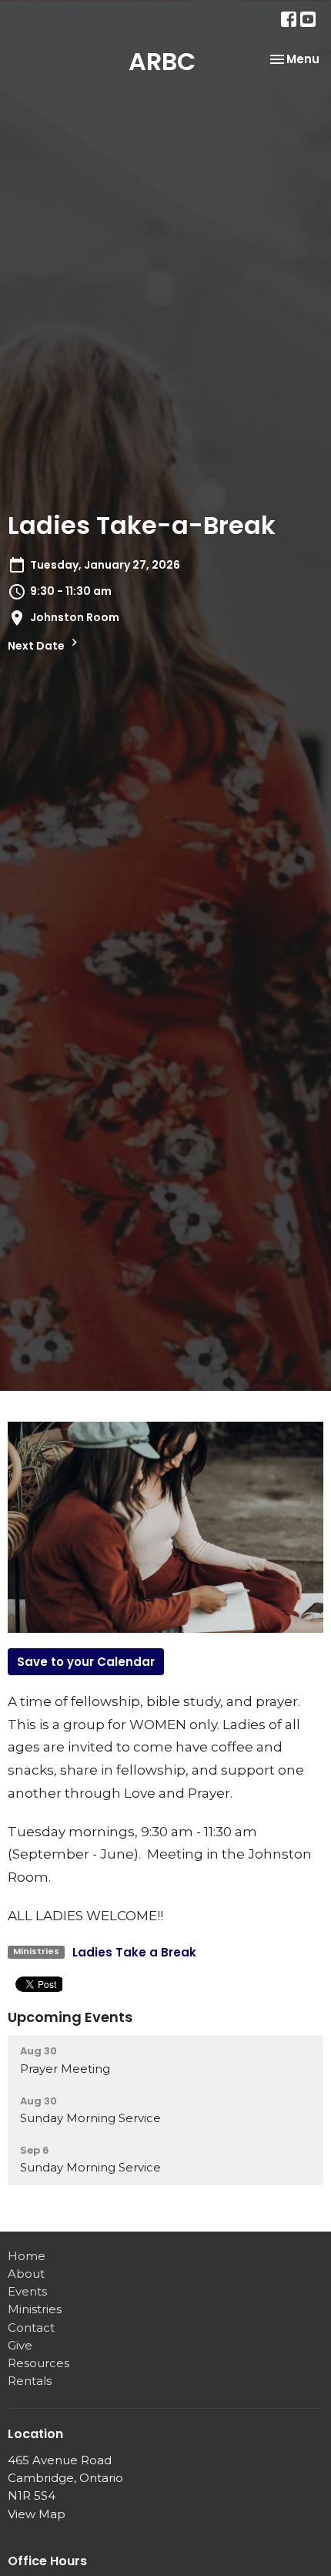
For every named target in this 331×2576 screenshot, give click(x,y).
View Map (37, 2514)
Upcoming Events (70, 2017)
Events (27, 2291)
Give (20, 2345)
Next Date (37, 646)
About (26, 2274)
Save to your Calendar (86, 1662)
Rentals (30, 2381)
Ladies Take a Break (134, 1952)
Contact (31, 2327)
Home (27, 2256)
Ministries (35, 2309)
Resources (38, 2363)
